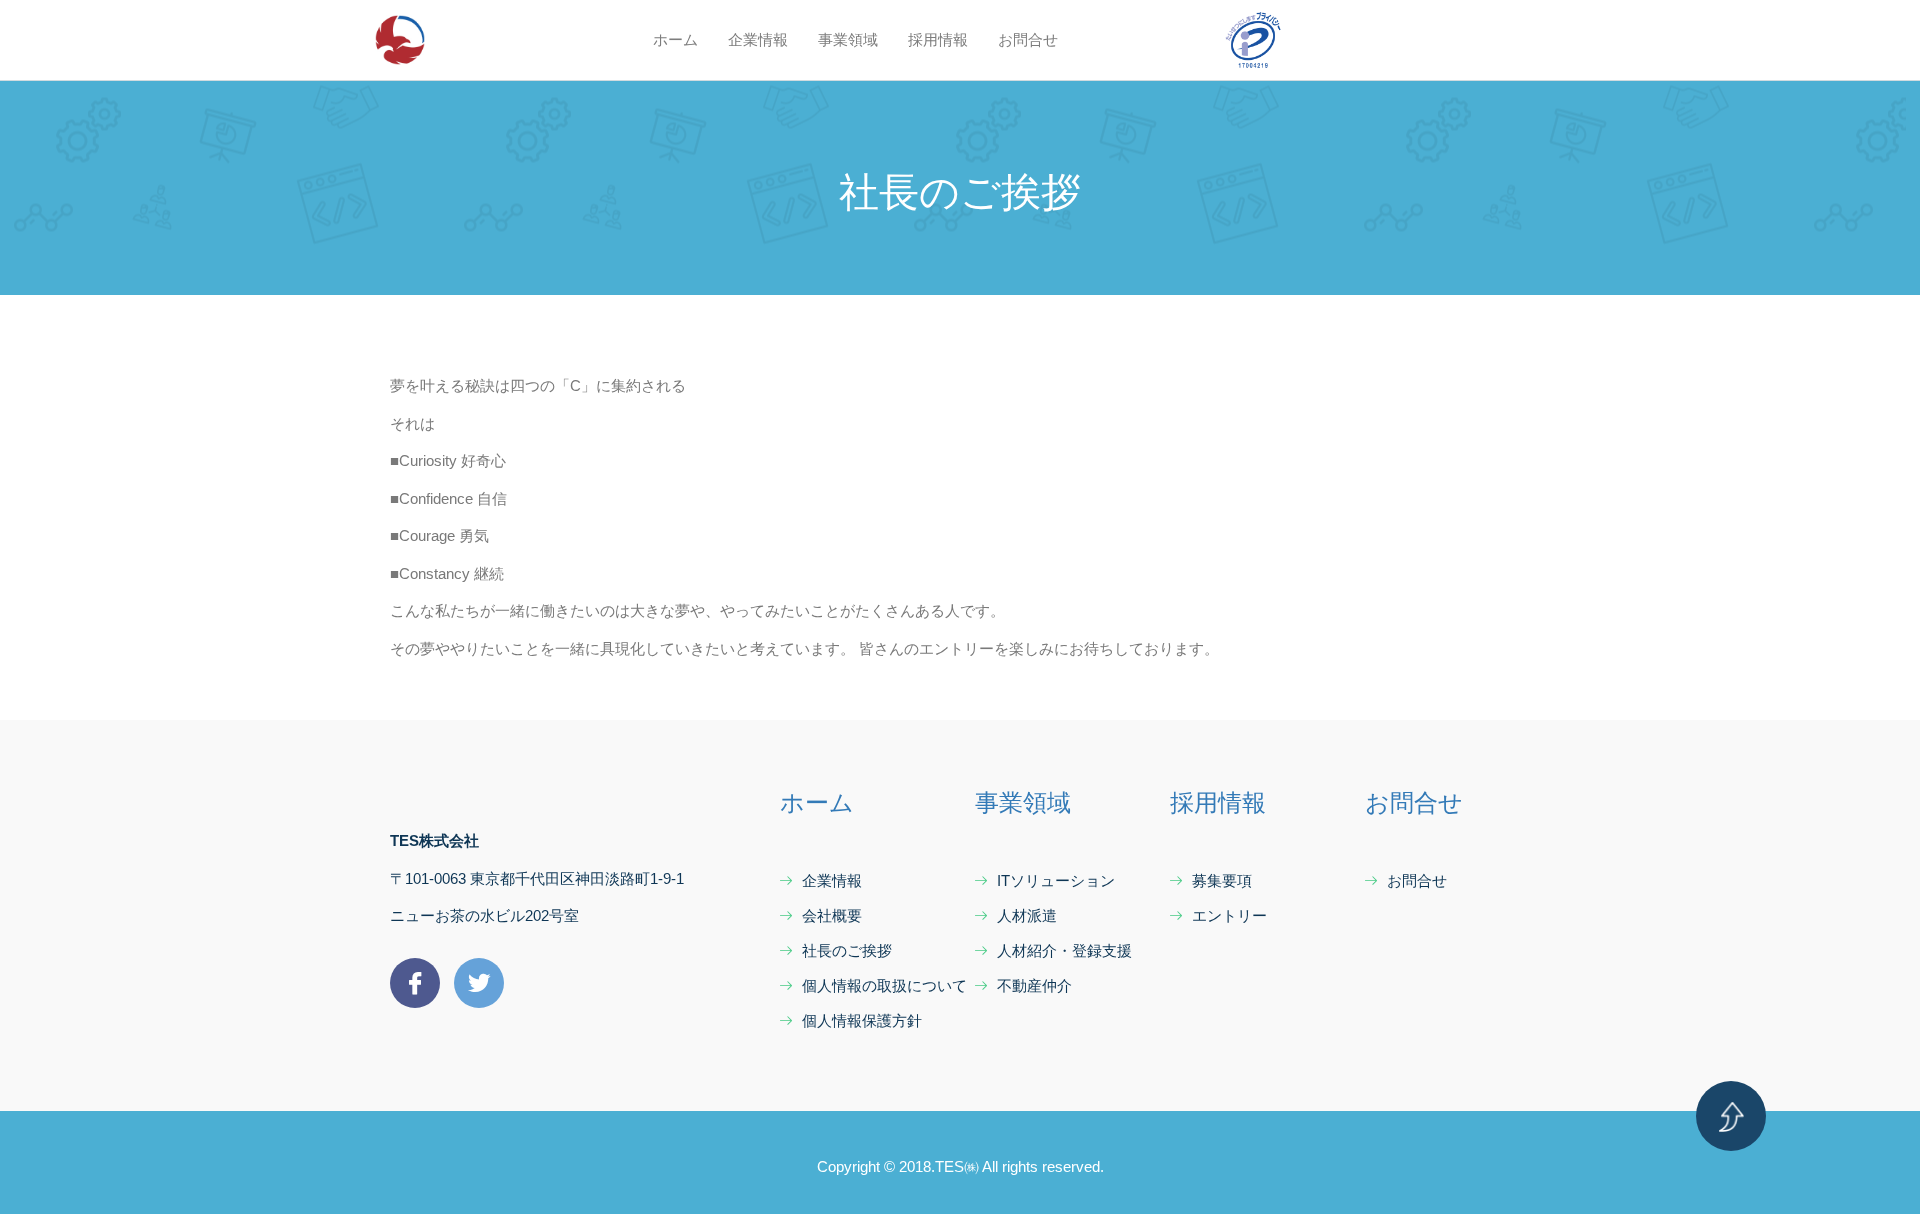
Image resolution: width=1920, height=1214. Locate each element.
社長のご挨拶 (847, 950)
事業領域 (848, 39)
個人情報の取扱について (884, 985)
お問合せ (1028, 39)
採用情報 (938, 39)
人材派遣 (1027, 915)
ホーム (675, 39)
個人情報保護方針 (862, 1020)
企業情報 (758, 39)
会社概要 (832, 915)
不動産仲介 (1034, 985)
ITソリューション (1056, 880)
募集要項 (1222, 880)
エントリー (1229, 915)
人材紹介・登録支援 (1064, 950)
